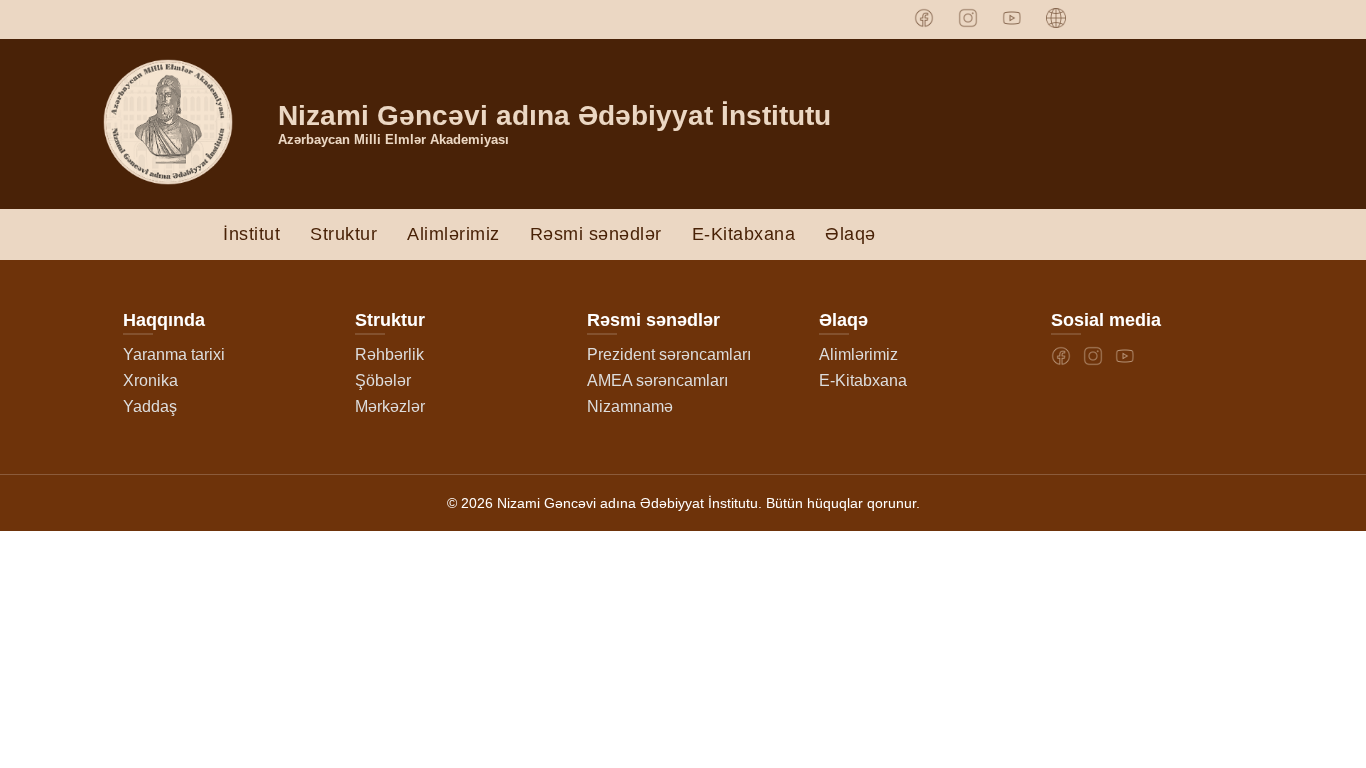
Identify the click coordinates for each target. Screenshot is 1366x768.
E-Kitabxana (744, 234)
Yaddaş (150, 406)
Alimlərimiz (453, 234)
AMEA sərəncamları (657, 380)
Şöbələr (383, 380)
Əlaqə (850, 234)
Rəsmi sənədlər (596, 234)
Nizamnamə (630, 406)
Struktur (343, 234)
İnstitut (251, 234)
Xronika (150, 380)
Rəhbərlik (389, 354)
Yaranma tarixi (174, 354)
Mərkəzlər (390, 406)
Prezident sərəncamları (669, 354)
